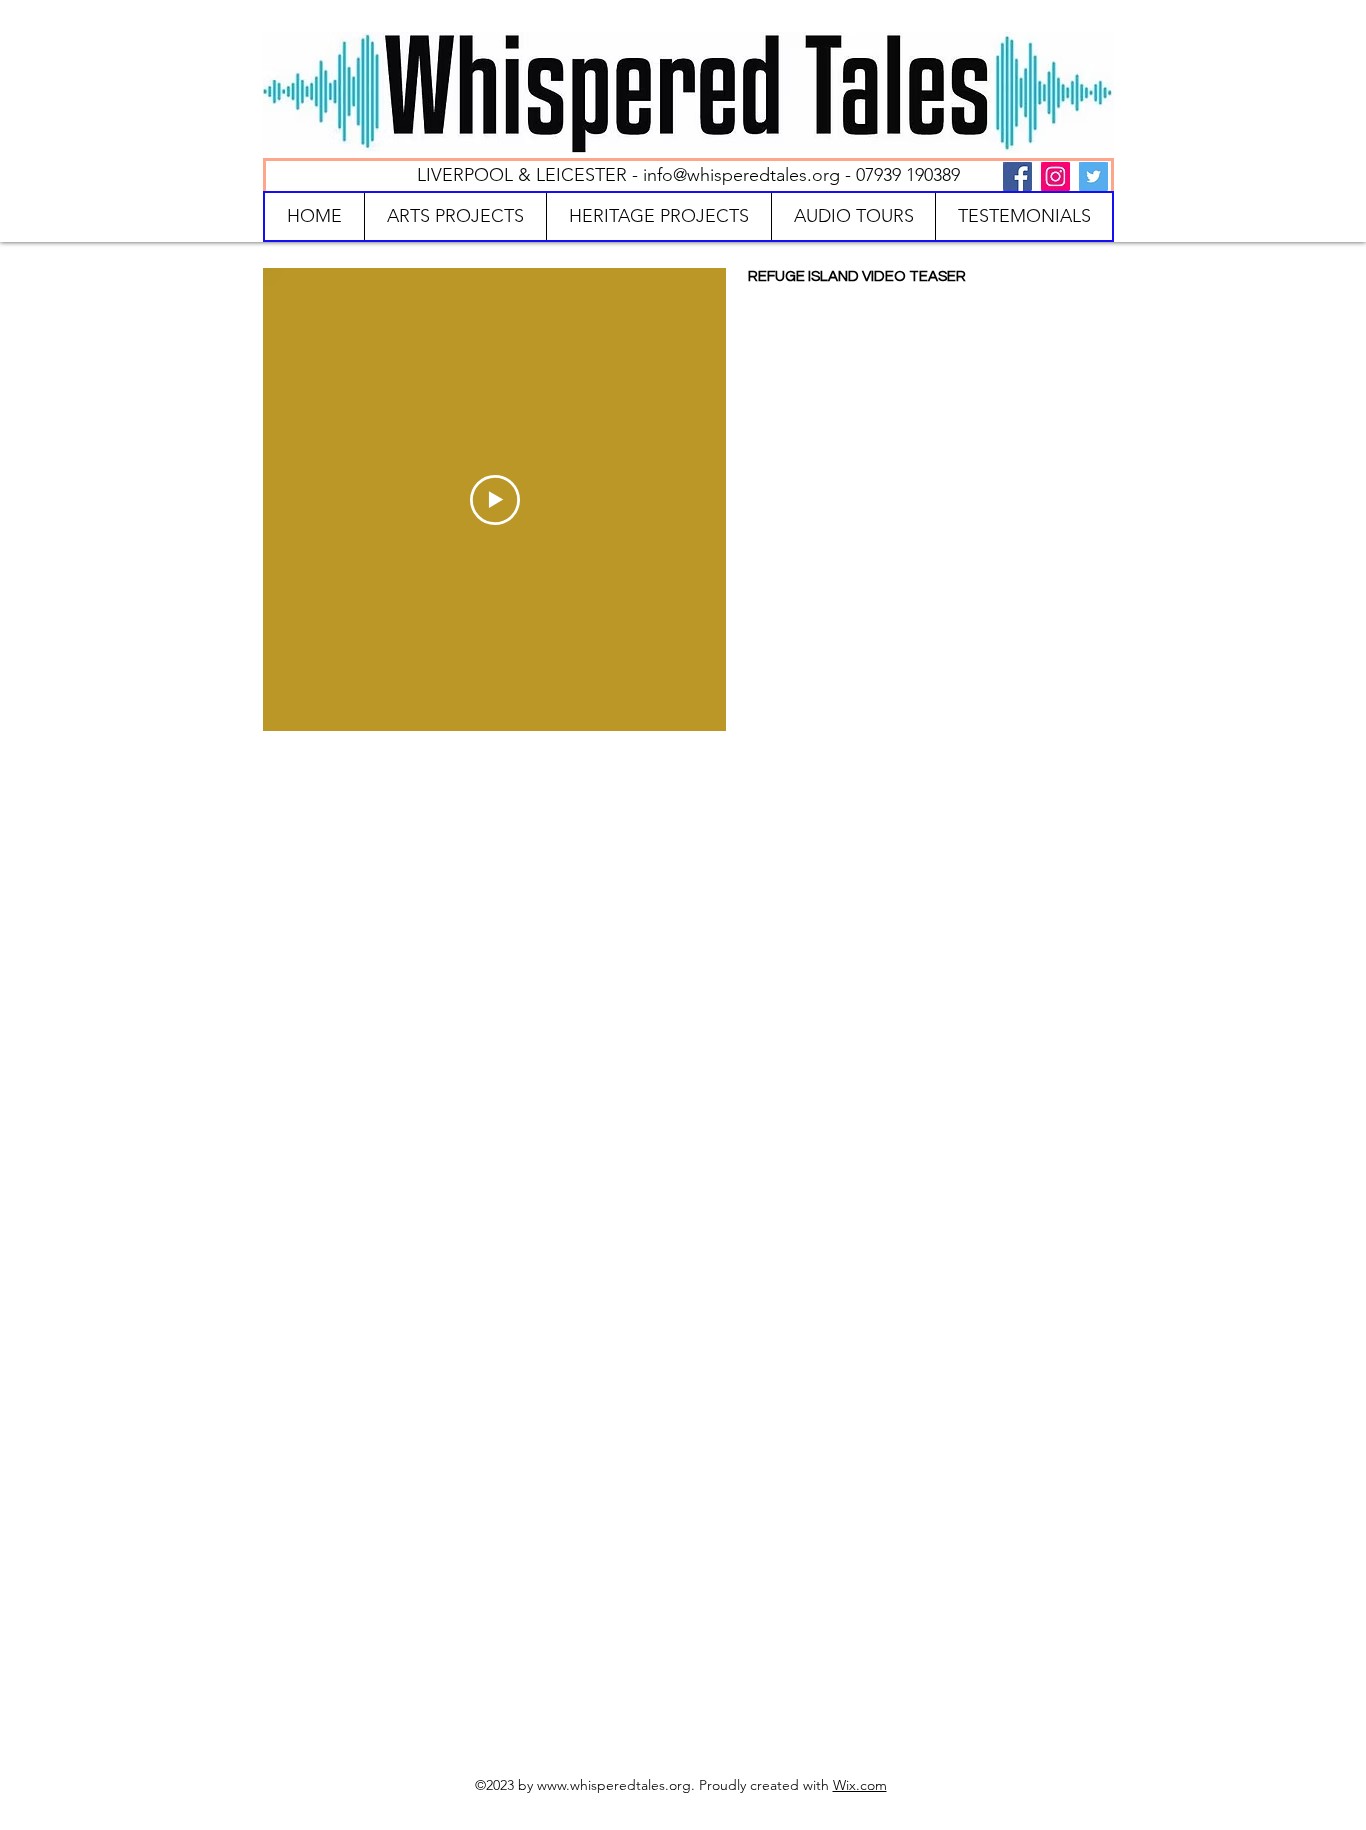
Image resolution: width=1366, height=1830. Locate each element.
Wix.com (860, 1785)
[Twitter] (1093, 176)
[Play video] (495, 500)
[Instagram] (1055, 176)
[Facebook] (1017, 176)
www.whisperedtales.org (614, 1785)
